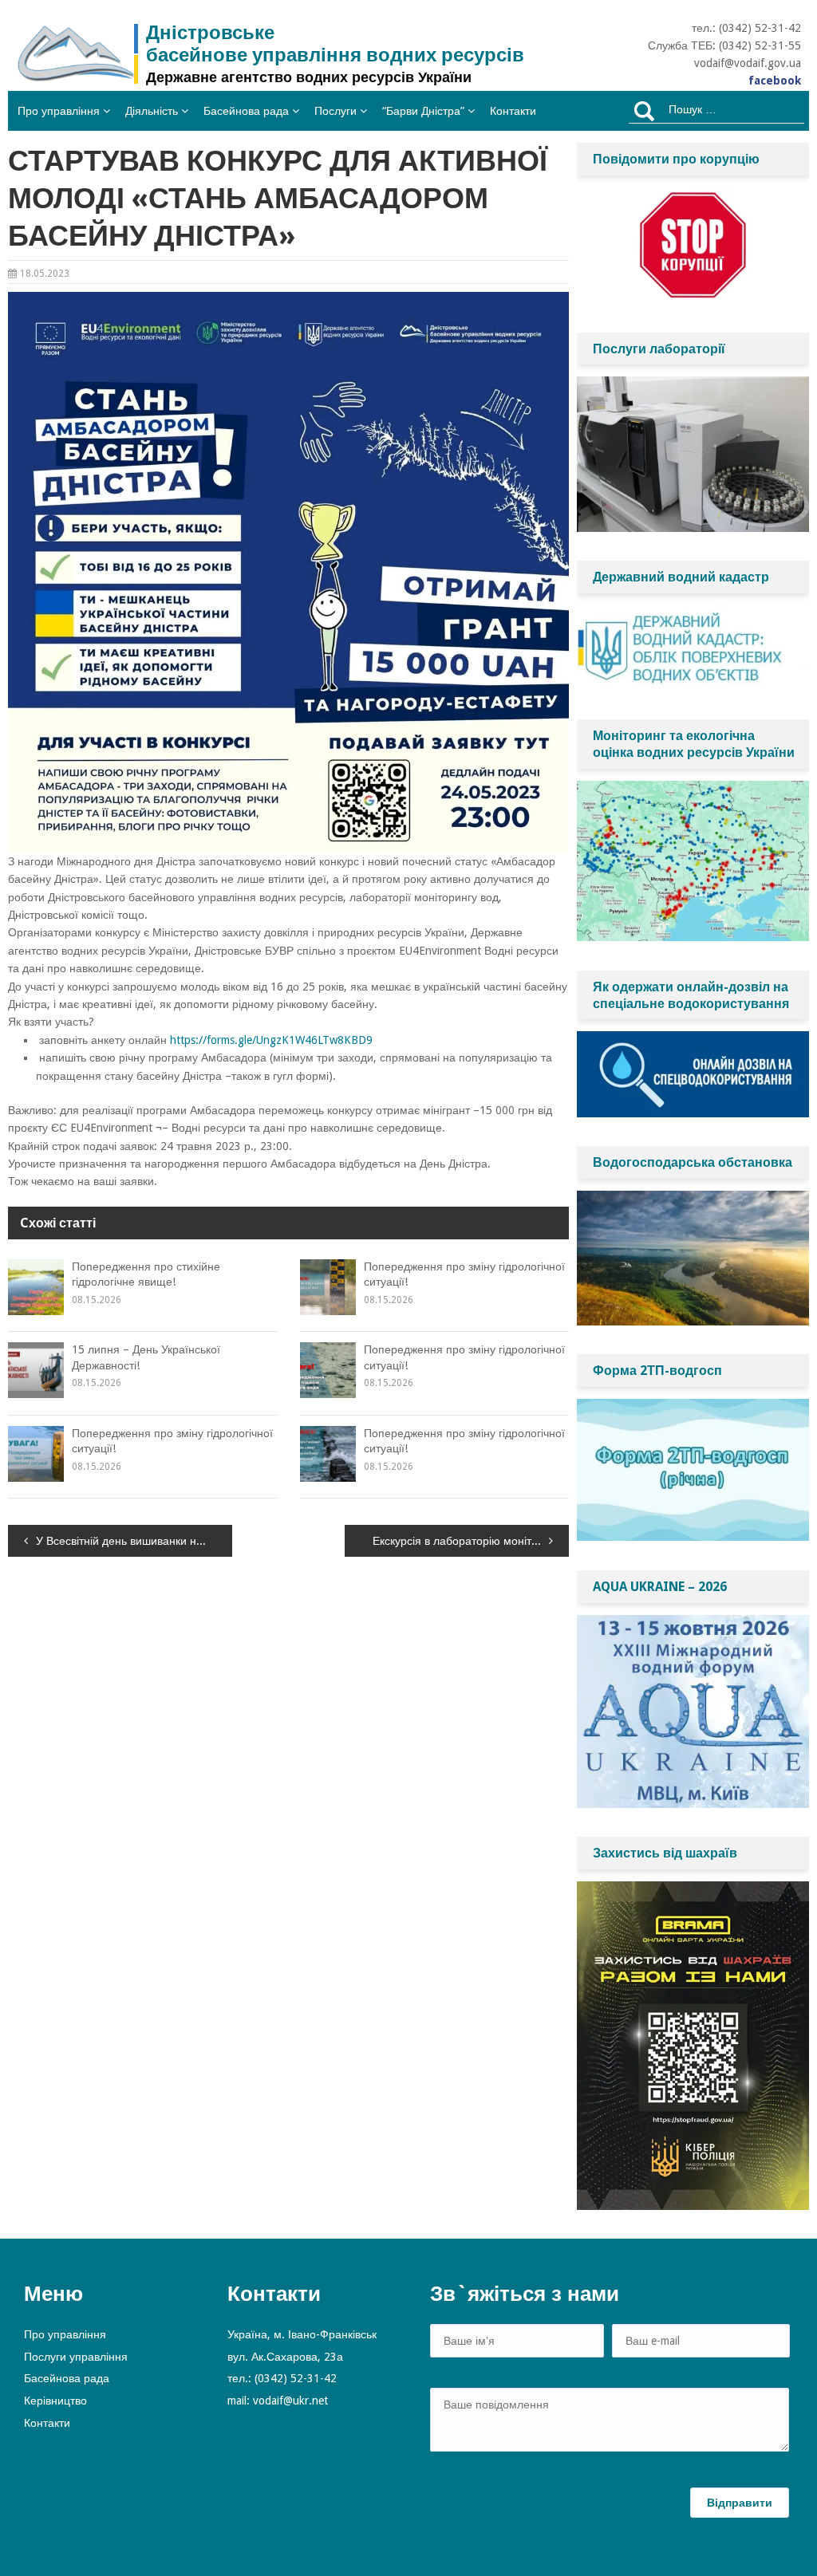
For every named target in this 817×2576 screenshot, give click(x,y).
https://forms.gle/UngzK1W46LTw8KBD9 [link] (271, 1040)
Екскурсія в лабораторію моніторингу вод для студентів (471, 1541)
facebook (775, 81)
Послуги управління (76, 2357)
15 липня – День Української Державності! (146, 1357)
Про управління (59, 111)
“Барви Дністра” (423, 111)
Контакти (513, 111)
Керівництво (55, 2401)
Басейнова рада (246, 111)
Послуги (335, 111)
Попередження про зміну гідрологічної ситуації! (464, 1274)
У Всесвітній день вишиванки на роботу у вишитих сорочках (134, 1541)
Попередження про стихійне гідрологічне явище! (146, 1274)
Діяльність (152, 111)
